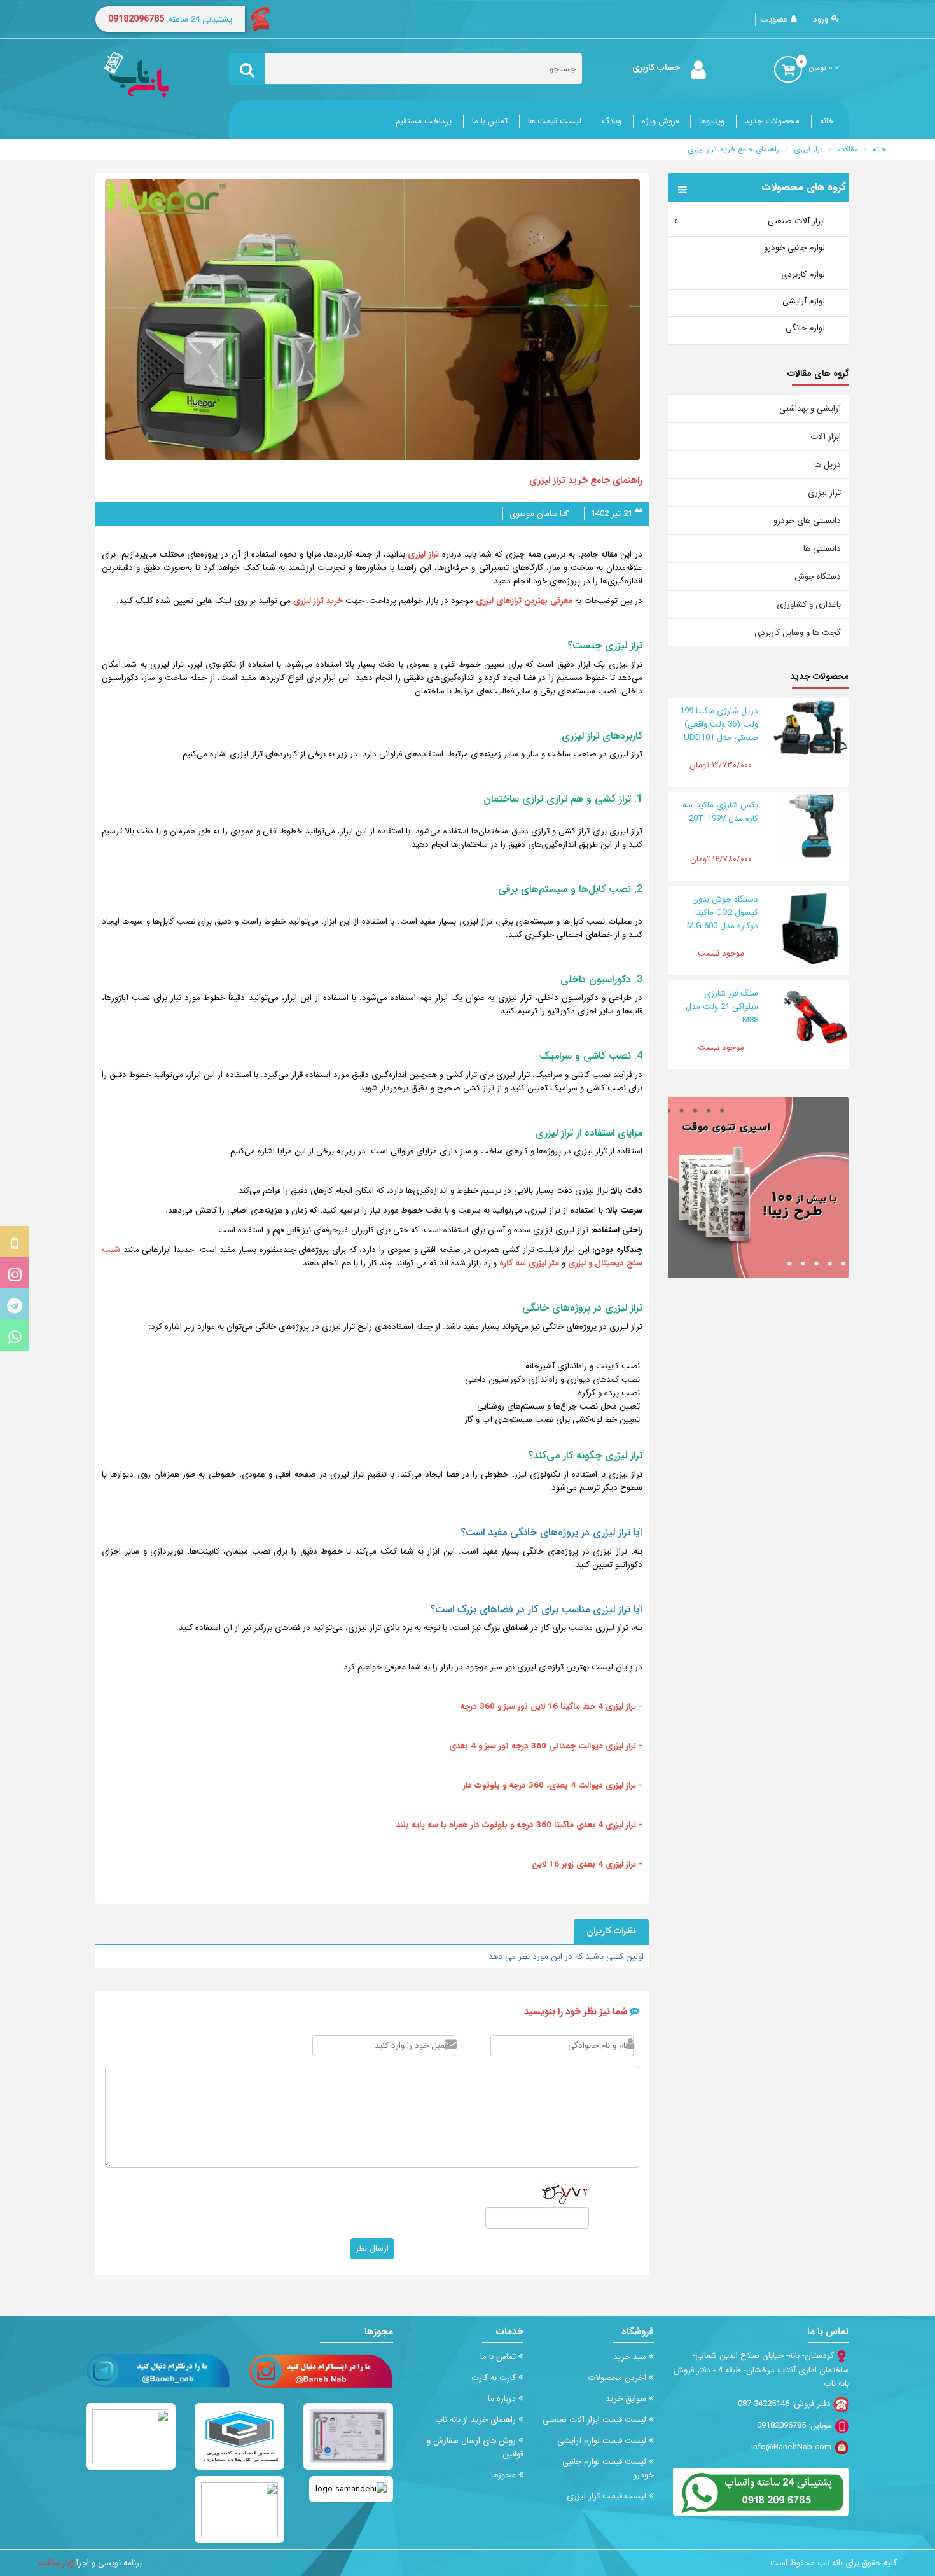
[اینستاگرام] (15, 1273)
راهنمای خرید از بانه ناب (477, 2420)
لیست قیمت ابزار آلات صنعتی (596, 2420)
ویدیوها (712, 121)
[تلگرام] (15, 1304)
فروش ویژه (660, 121)
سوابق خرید (627, 2399)
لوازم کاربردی (803, 275)
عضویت (774, 19)
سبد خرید (631, 2357)
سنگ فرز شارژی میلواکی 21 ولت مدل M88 (722, 1007)
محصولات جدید (772, 121)
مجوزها (505, 2475)
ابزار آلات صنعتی (796, 221)
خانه (827, 121)
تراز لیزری (808, 149)
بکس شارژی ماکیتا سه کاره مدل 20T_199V (720, 812)
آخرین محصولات (618, 2378)
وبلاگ (612, 121)
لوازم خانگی (805, 328)
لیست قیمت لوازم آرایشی (603, 2441)
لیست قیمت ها (555, 121)
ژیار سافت (56, 2563)
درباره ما (503, 2399)
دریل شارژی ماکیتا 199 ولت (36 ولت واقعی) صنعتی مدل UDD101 (719, 724)
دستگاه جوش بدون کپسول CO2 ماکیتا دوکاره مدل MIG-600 (723, 913)
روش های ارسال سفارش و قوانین (475, 2447)
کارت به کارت (495, 2378)
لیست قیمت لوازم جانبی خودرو (608, 2468)
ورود (821, 19)
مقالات (848, 149)
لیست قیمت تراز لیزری (608, 2496)
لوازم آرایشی (804, 301)
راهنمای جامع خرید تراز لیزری (733, 149)
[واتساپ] (15, 1335)
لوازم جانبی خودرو (794, 248)
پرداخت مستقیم (424, 121)
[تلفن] (15, 1242)
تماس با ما (490, 121)
